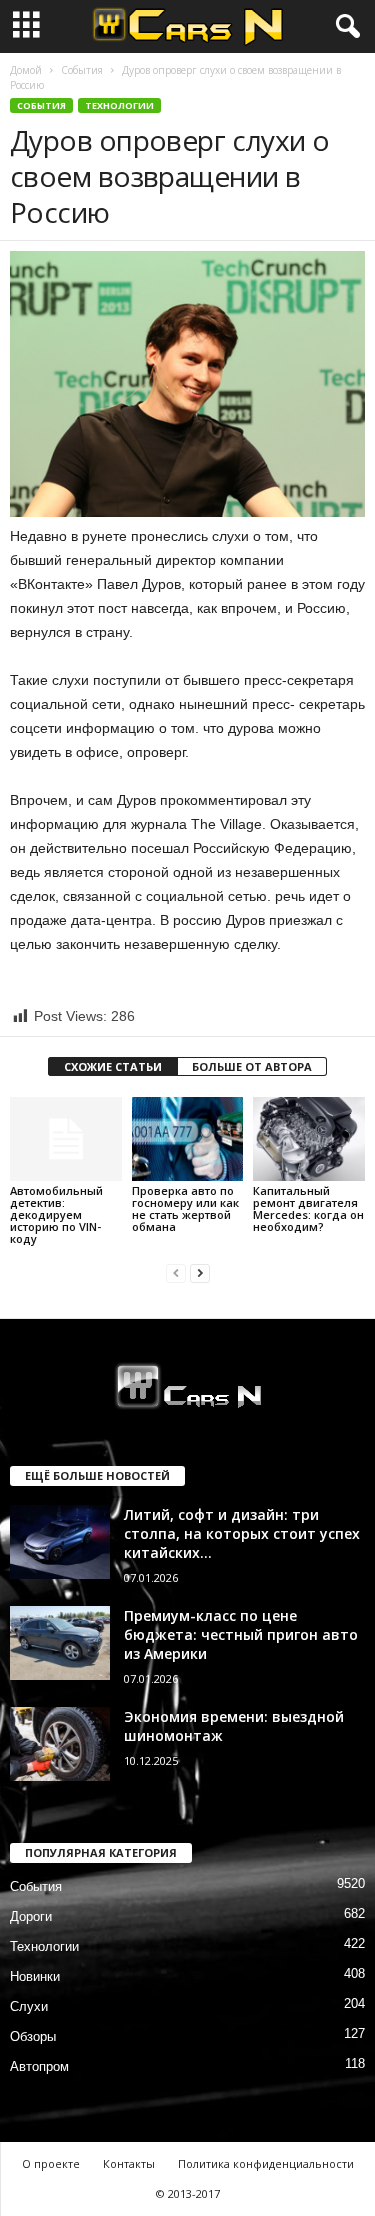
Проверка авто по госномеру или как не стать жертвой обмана (185, 1208)
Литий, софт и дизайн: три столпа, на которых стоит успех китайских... (242, 1533)
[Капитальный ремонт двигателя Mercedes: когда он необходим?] (309, 1138)
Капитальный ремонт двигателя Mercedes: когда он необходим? (308, 1208)
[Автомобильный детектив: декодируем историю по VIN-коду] (66, 1138)
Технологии (119, 105)
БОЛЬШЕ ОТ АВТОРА (252, 1066)
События (82, 70)
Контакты (129, 2163)
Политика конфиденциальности (266, 2163)
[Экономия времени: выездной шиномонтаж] (60, 1744)
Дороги (31, 1916)
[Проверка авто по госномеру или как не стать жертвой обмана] (188, 1138)
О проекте (51, 2163)
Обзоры (33, 2036)
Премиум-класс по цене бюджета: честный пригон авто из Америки (241, 1634)
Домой (26, 70)
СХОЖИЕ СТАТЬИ (113, 1066)
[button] (344, 27)
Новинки (35, 1976)
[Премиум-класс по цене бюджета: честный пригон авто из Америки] (60, 1643)
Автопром (39, 2066)
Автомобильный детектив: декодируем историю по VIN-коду (56, 1214)
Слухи (29, 2006)
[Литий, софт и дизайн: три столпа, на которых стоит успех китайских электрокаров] (60, 1542)
